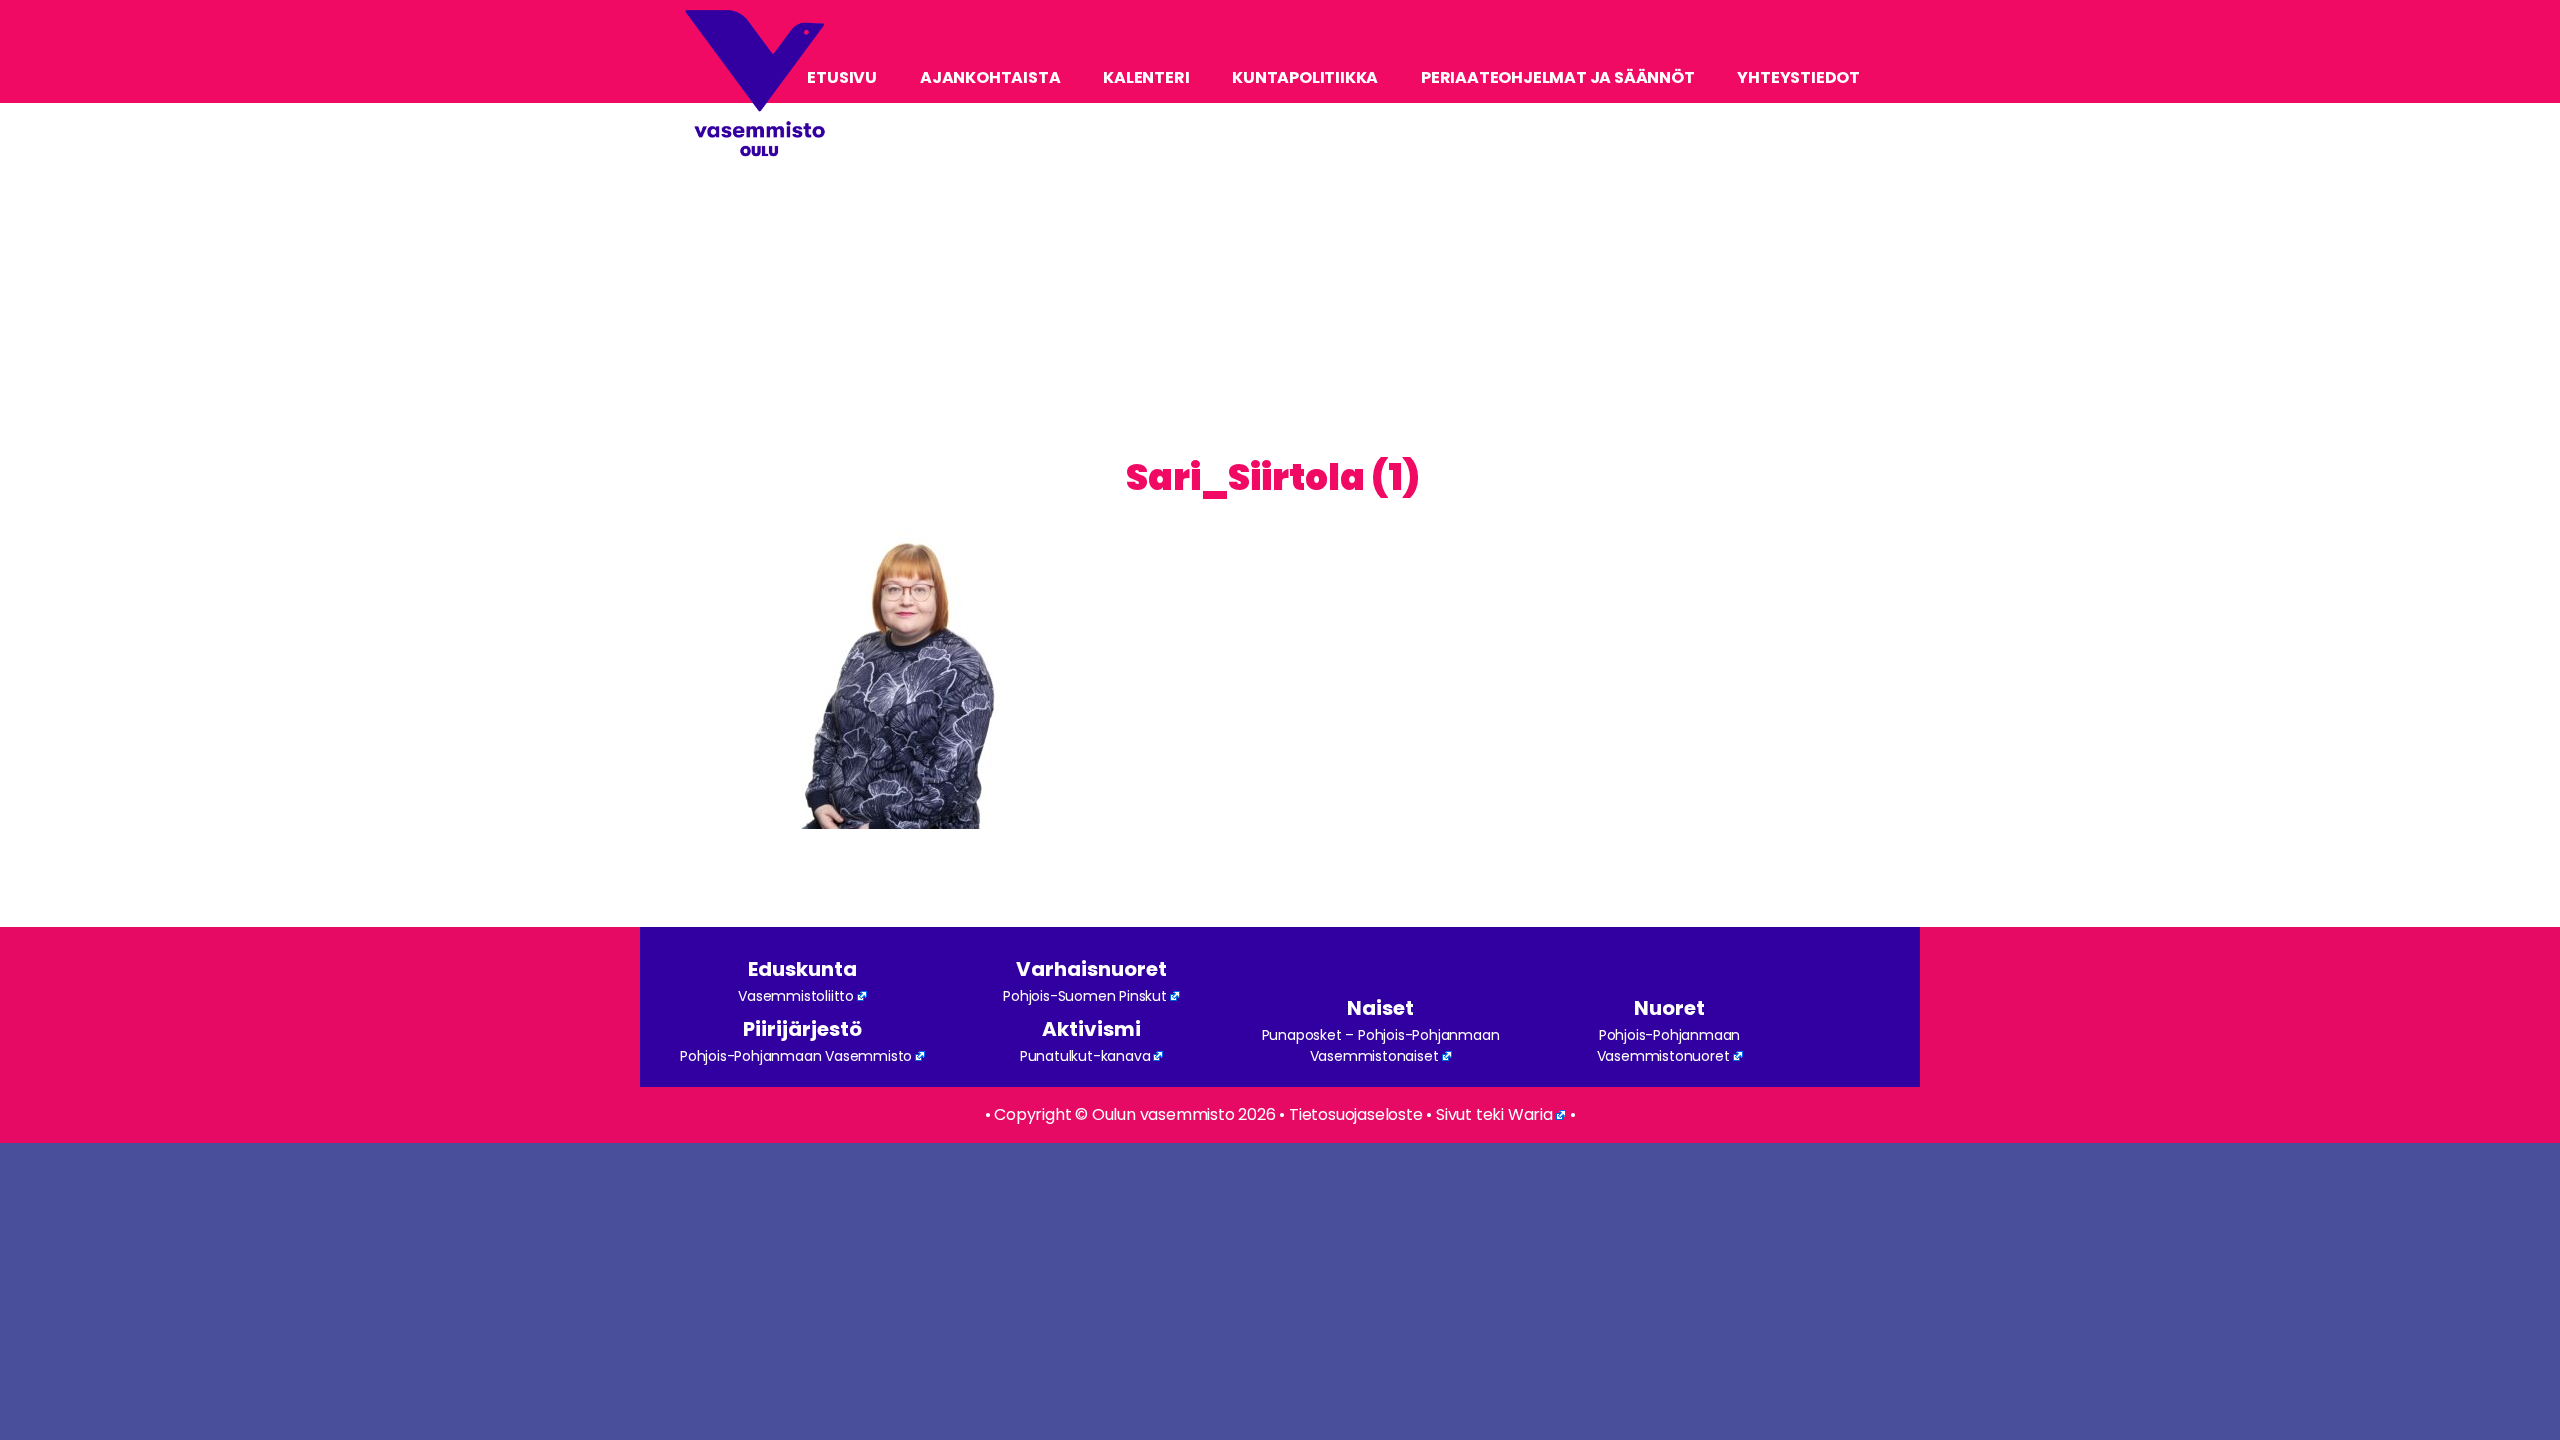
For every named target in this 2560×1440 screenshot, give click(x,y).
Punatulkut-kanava (1085, 1056)
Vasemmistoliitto (796, 996)
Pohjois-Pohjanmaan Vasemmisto (796, 1056)
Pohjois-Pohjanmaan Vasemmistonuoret (1669, 1045)
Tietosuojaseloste (1356, 1114)
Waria (1530, 1114)
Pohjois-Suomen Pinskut (1085, 996)
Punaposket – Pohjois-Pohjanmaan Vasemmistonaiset (1381, 1045)
